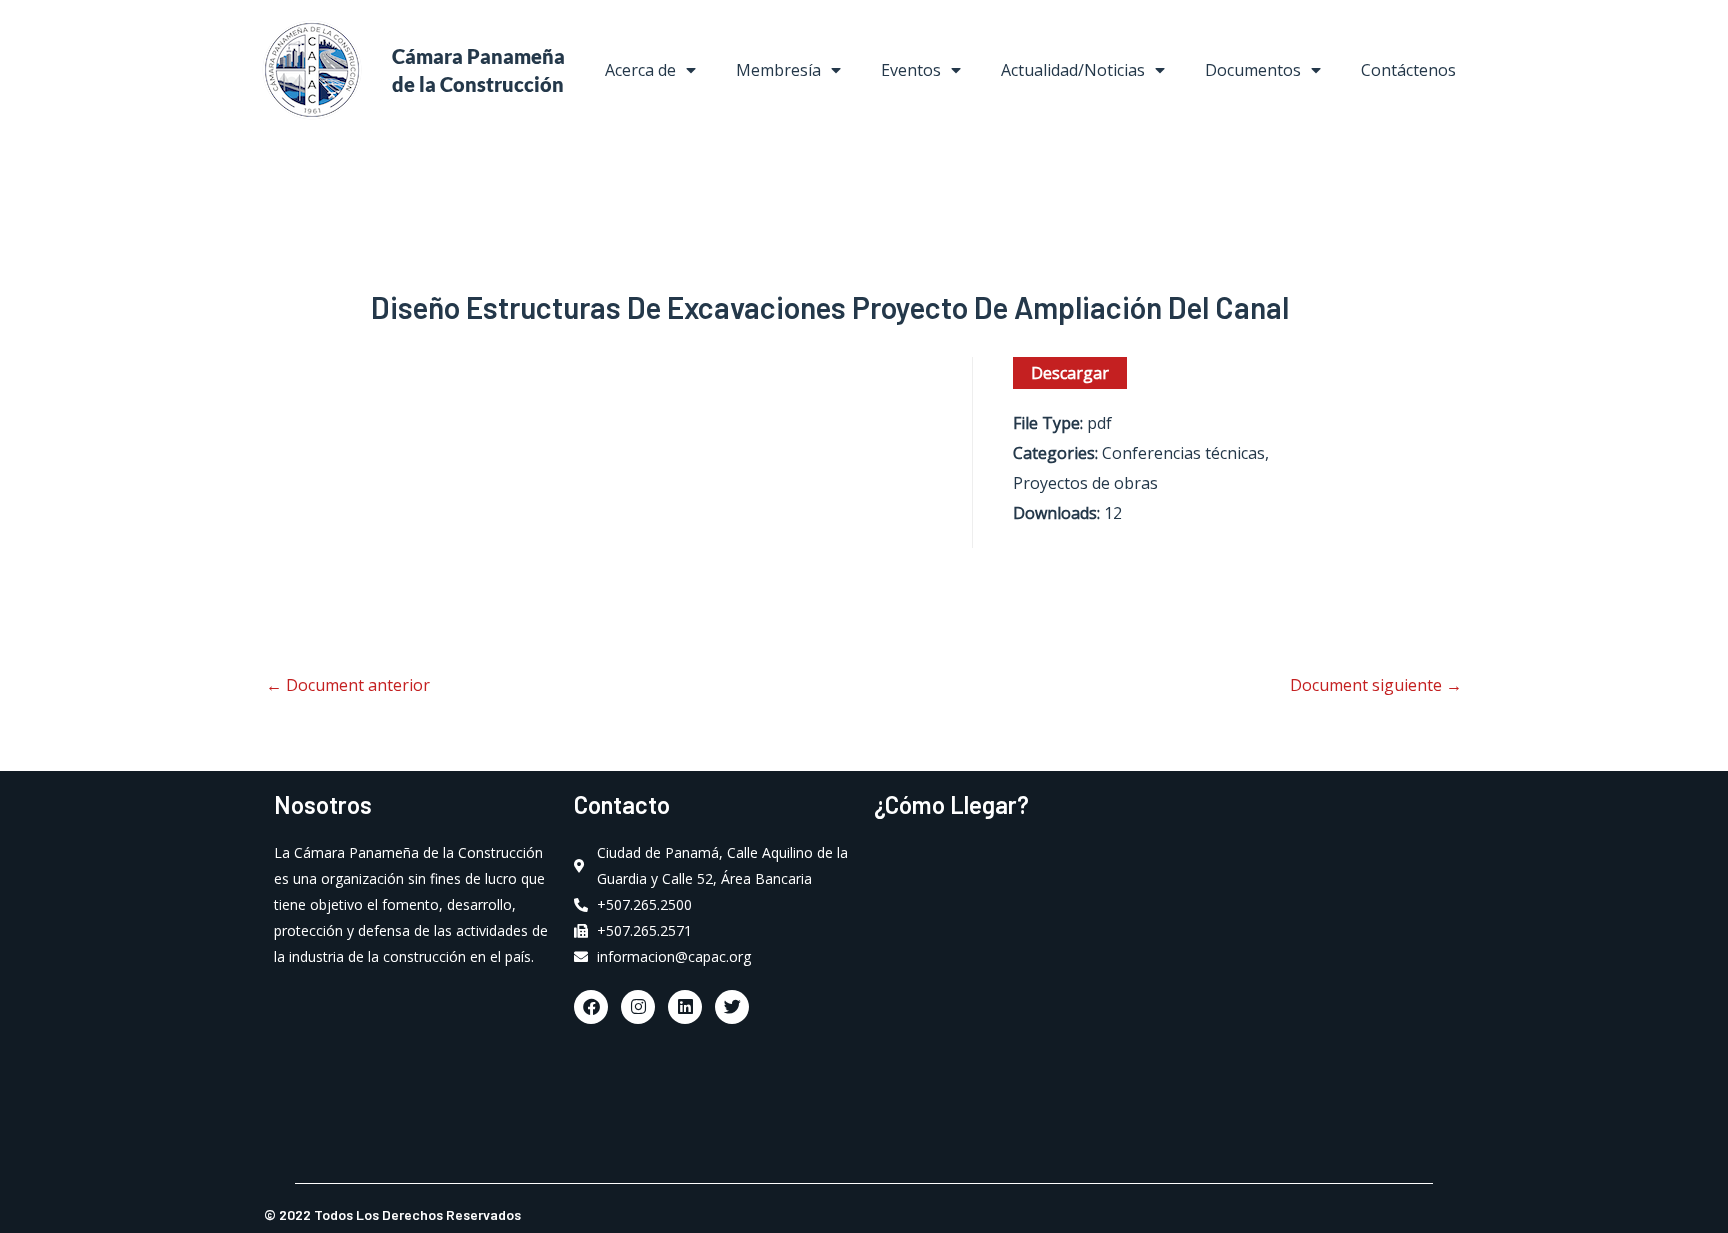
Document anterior (348, 685)
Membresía (778, 70)
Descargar (1070, 373)
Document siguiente (1376, 685)
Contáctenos (1408, 70)
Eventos (911, 70)
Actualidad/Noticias (1073, 70)
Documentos (1253, 70)
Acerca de (640, 70)
